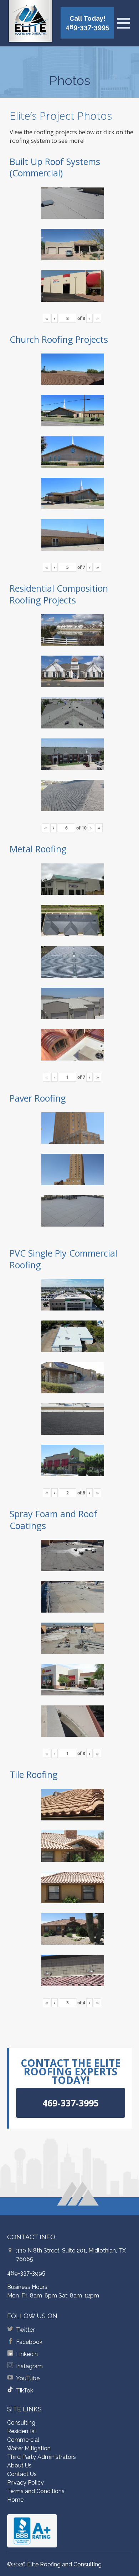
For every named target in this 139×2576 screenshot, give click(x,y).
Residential (22, 2431)
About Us (19, 2465)
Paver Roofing (38, 1098)
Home (15, 2500)
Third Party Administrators (42, 2457)
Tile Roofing (34, 1774)
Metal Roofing (38, 849)
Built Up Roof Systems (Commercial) (55, 167)
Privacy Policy (25, 2483)
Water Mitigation (29, 2448)
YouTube (28, 2378)
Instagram (29, 2366)
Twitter (25, 2330)
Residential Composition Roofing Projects (59, 594)
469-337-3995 (26, 2273)
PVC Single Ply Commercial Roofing (63, 1259)
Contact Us (22, 2474)
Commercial (23, 2440)
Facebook (29, 2342)
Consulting (21, 2423)
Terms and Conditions (36, 2491)
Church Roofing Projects (59, 339)
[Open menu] (123, 23)
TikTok (25, 2390)
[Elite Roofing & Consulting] (30, 23)
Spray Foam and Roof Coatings (53, 1520)
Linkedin (27, 2354)
